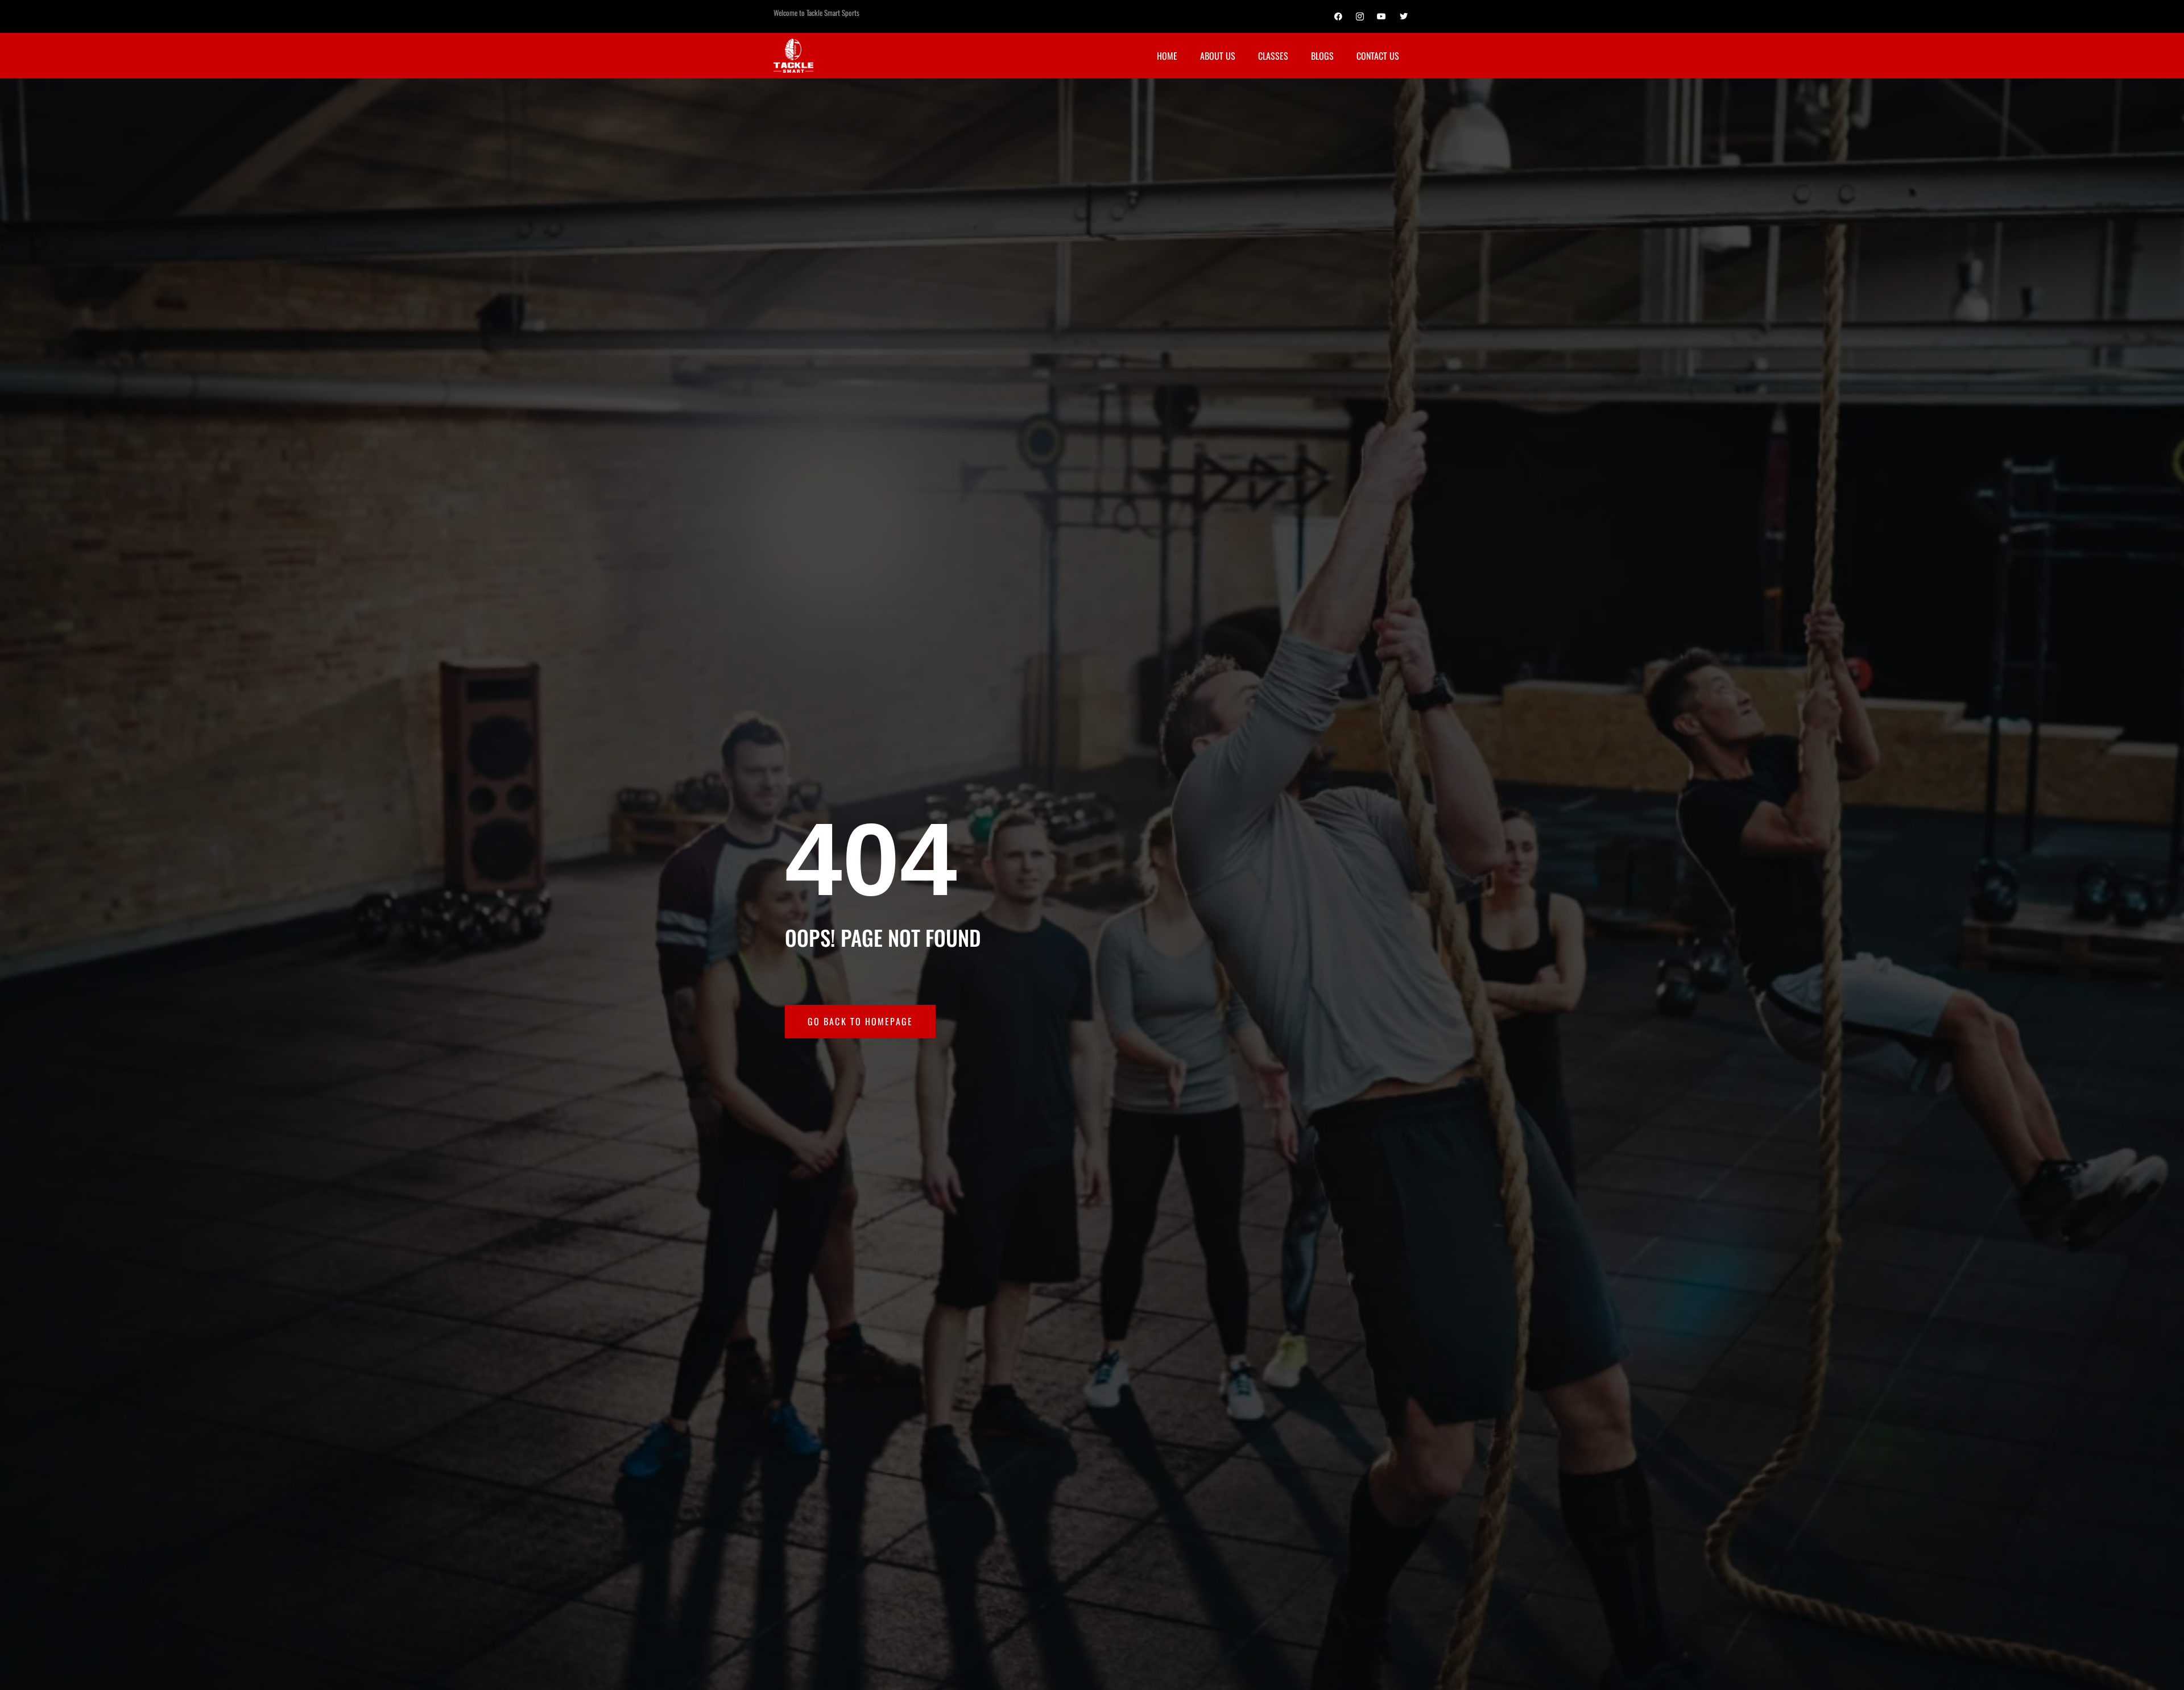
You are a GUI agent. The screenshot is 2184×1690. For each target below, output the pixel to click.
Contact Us (1378, 56)
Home (1167, 56)
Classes (1273, 56)
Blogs (1322, 56)
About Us (1218, 56)
